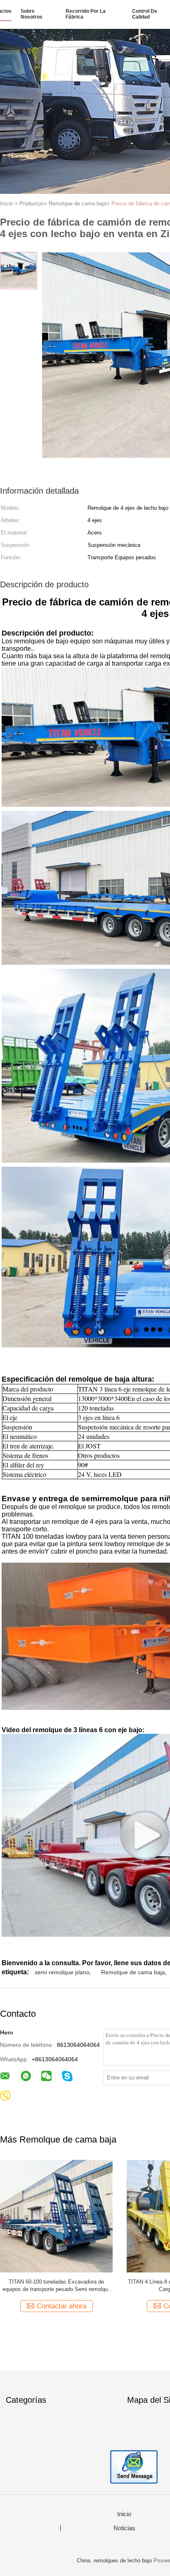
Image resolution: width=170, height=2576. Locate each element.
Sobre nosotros (32, 14)
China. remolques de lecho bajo (114, 2561)
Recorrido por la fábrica (86, 14)
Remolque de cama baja (133, 1972)
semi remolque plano (62, 1972)
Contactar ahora (61, 2306)
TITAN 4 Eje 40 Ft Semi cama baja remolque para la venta (57, 2285)
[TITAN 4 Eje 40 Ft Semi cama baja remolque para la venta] (56, 2216)
